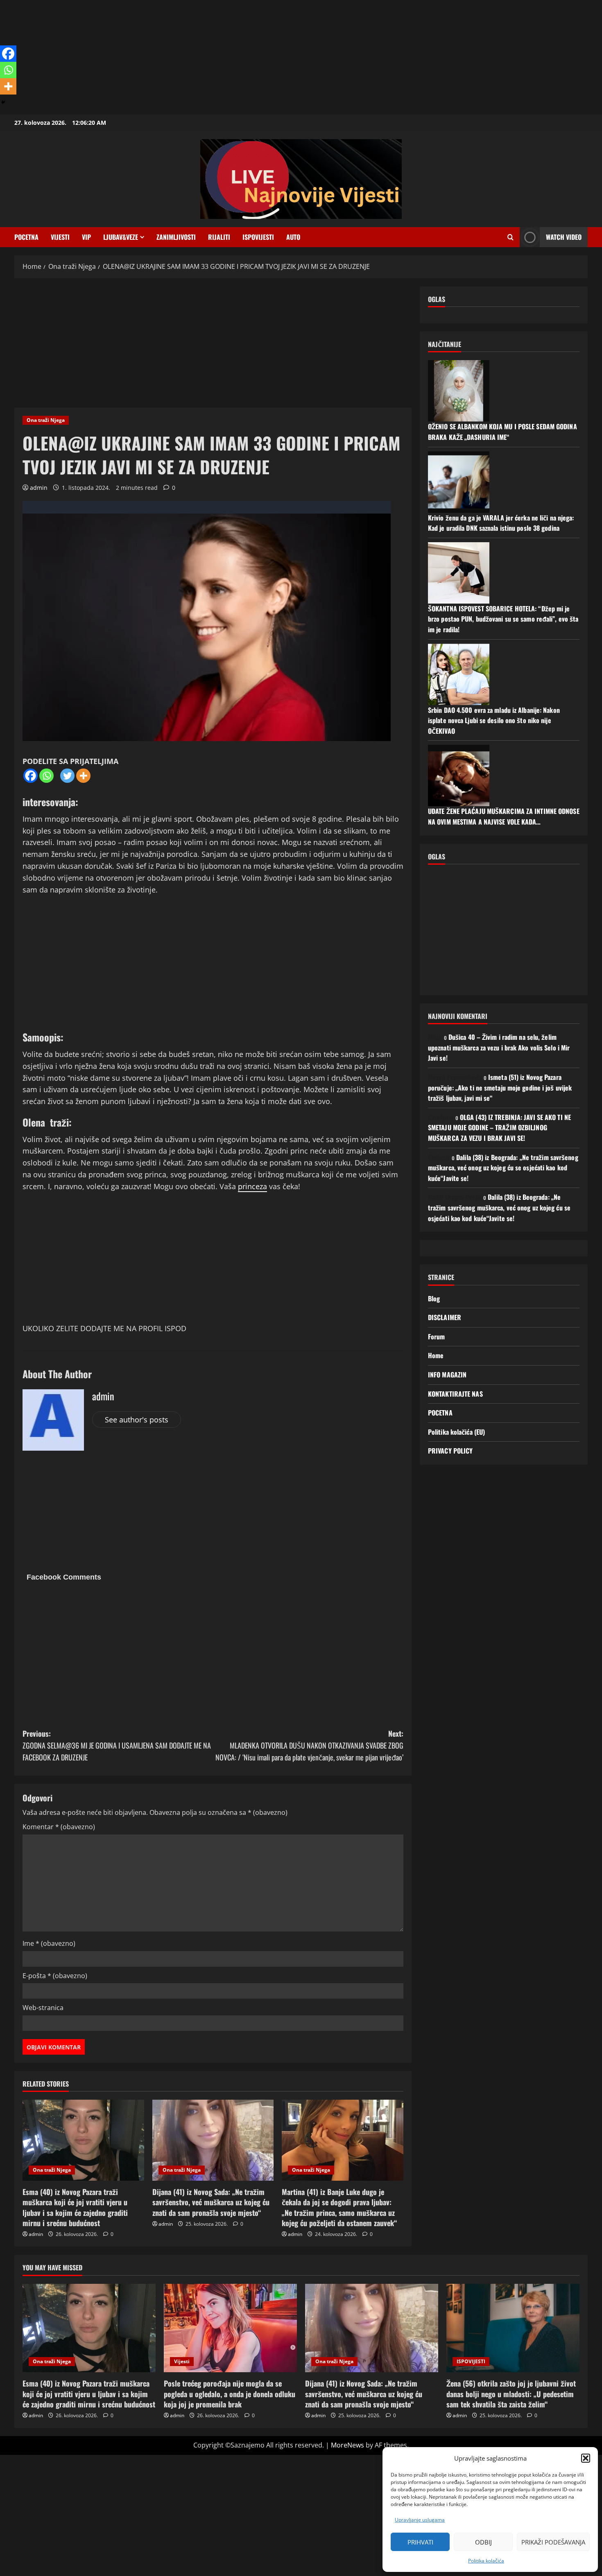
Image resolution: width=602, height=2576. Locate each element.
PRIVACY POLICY (450, 1451)
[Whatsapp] (46, 776)
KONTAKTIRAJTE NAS (455, 1394)
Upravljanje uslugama (420, 2520)
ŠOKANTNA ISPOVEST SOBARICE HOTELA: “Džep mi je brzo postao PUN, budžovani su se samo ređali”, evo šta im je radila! (503, 619)
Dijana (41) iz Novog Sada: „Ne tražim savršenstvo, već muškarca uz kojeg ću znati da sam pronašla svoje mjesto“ (211, 2202)
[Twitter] (67, 776)
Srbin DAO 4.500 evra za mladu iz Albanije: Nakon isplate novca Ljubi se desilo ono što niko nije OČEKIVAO (494, 720)
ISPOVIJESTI (258, 237)
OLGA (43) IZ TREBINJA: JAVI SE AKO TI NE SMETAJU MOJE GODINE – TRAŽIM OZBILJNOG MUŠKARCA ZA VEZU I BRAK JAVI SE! (499, 1128)
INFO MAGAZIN (447, 1375)
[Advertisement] (246, 57)
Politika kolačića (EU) (456, 1432)
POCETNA (26, 237)
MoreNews (347, 2445)
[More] (83, 776)
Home (436, 1355)
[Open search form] (510, 237)
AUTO (293, 237)
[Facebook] (31, 776)
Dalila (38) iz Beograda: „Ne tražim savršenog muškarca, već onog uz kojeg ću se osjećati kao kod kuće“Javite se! (503, 1168)
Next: (309, 1745)
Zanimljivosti (176, 237)
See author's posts (137, 1420)
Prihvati (420, 2542)
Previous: (117, 1745)
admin (39, 488)
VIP (86, 237)
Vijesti (60, 237)
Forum (437, 1336)
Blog (434, 1298)
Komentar (59, 1827)
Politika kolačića (486, 2561)
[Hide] (3, 102)
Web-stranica (43, 2008)
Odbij (483, 2542)
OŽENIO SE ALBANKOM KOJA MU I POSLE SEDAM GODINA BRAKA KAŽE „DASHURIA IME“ (502, 432)
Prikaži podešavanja (553, 2542)
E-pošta (55, 1976)
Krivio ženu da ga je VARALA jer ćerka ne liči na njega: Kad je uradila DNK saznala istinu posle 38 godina (501, 523)
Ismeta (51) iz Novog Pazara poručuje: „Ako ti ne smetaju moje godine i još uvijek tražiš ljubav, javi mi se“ (500, 1087)
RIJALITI (219, 237)
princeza (252, 1186)
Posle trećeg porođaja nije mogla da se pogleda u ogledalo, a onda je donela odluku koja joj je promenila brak (230, 2393)
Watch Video (564, 237)
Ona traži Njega (46, 420)
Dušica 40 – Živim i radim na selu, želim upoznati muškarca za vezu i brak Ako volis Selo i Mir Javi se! (499, 1047)
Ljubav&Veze (121, 237)
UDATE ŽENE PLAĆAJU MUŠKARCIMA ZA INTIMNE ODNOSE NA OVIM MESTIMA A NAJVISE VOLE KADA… (504, 816)
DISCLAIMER (445, 1317)
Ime (49, 1943)
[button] (586, 2458)
